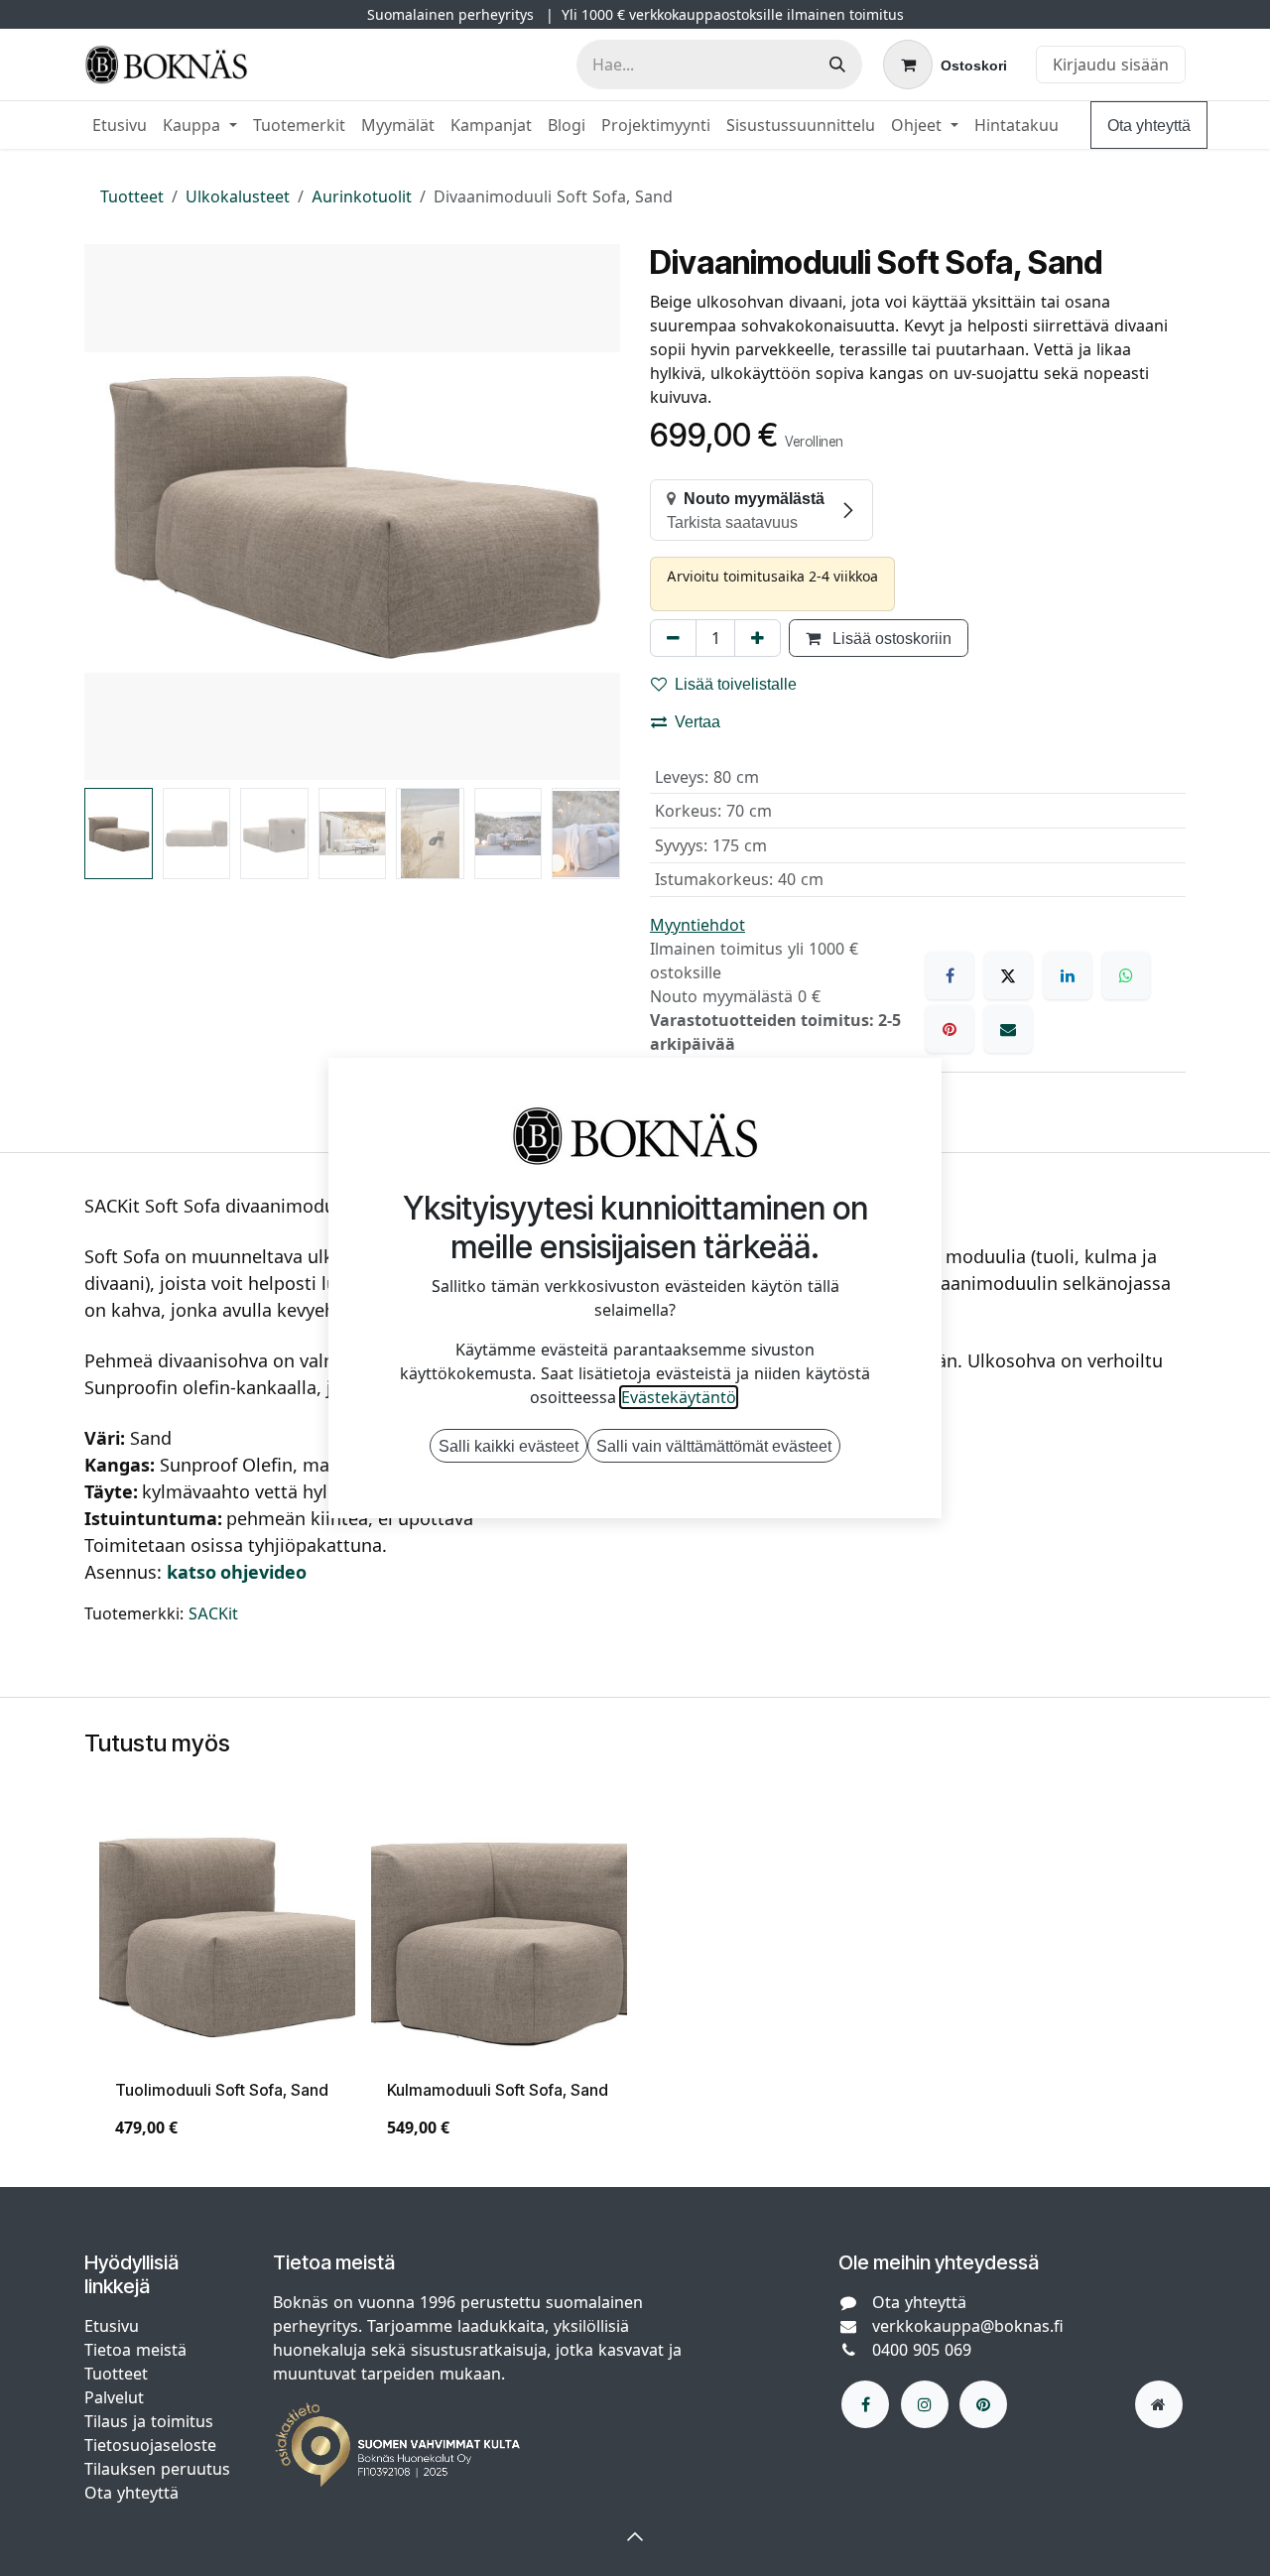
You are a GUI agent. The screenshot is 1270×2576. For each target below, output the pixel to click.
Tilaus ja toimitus (149, 2421)
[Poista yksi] (673, 638)
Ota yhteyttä (1149, 125)
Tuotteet (132, 196)
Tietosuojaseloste (153, 2445)
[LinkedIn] (1068, 975)
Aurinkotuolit (362, 196)
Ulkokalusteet (238, 196)
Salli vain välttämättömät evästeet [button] (714, 1446)
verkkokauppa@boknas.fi (968, 2326)
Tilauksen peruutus (157, 2469)
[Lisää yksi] (758, 638)
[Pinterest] (950, 1029)
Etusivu (112, 2326)
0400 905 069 (922, 2350)
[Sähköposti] (1008, 1029)
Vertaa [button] (698, 721)
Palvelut (114, 2397)
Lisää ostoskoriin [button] (890, 638)
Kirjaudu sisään (1111, 64)
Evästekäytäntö (679, 1397)
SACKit (213, 1613)
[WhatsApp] (1126, 975)
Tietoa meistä (135, 2350)
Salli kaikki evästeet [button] (508, 1446)
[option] (635, 1982)
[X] (1008, 975)
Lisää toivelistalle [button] (736, 684)
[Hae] (837, 64)
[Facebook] (950, 975)
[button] (111, 512)
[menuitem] (120, 125)
